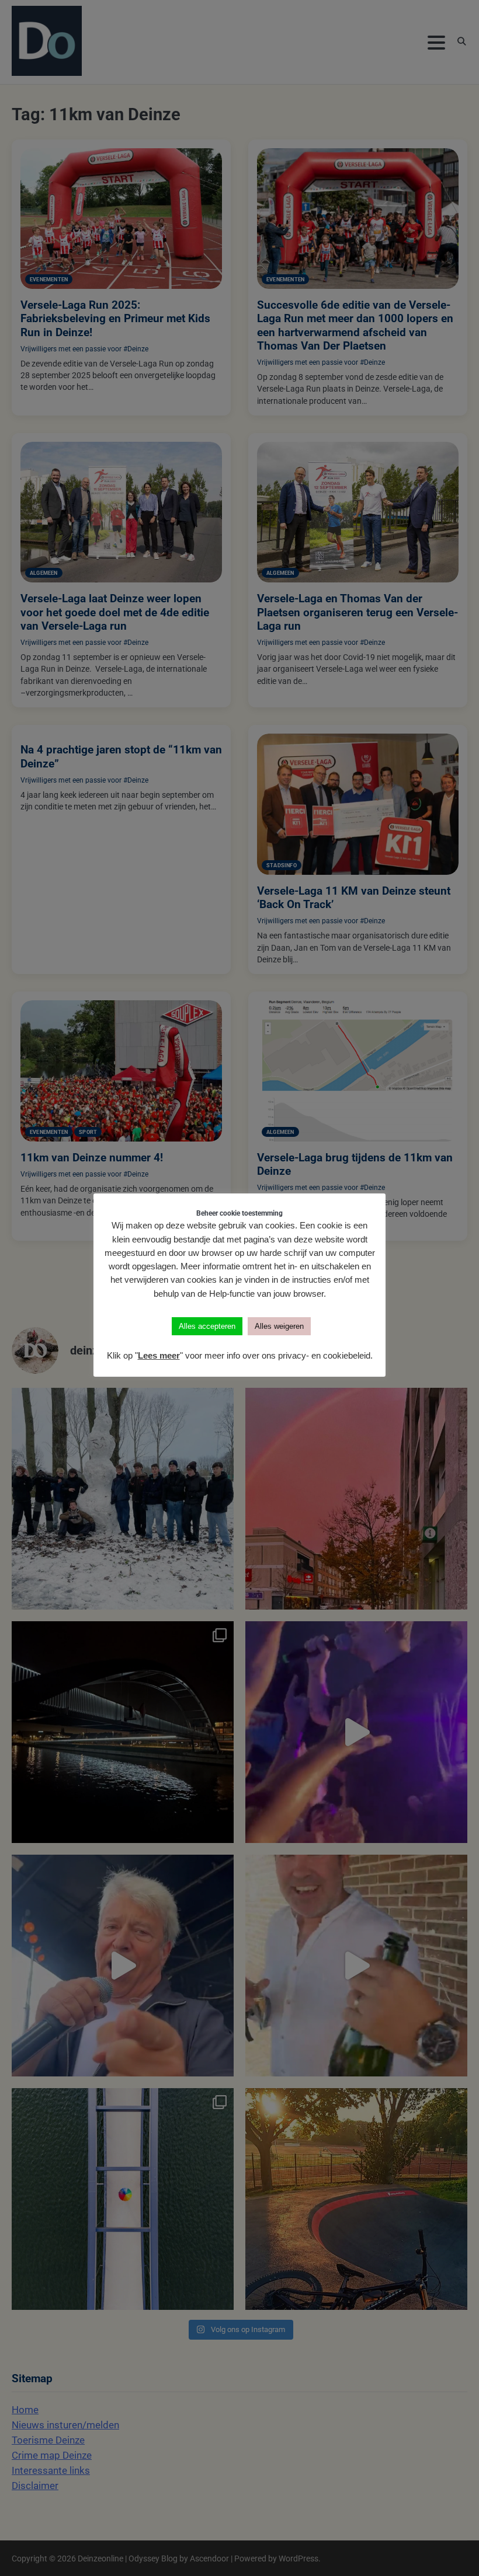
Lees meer (159, 1355)
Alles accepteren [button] (207, 1326)
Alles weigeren (279, 1326)
